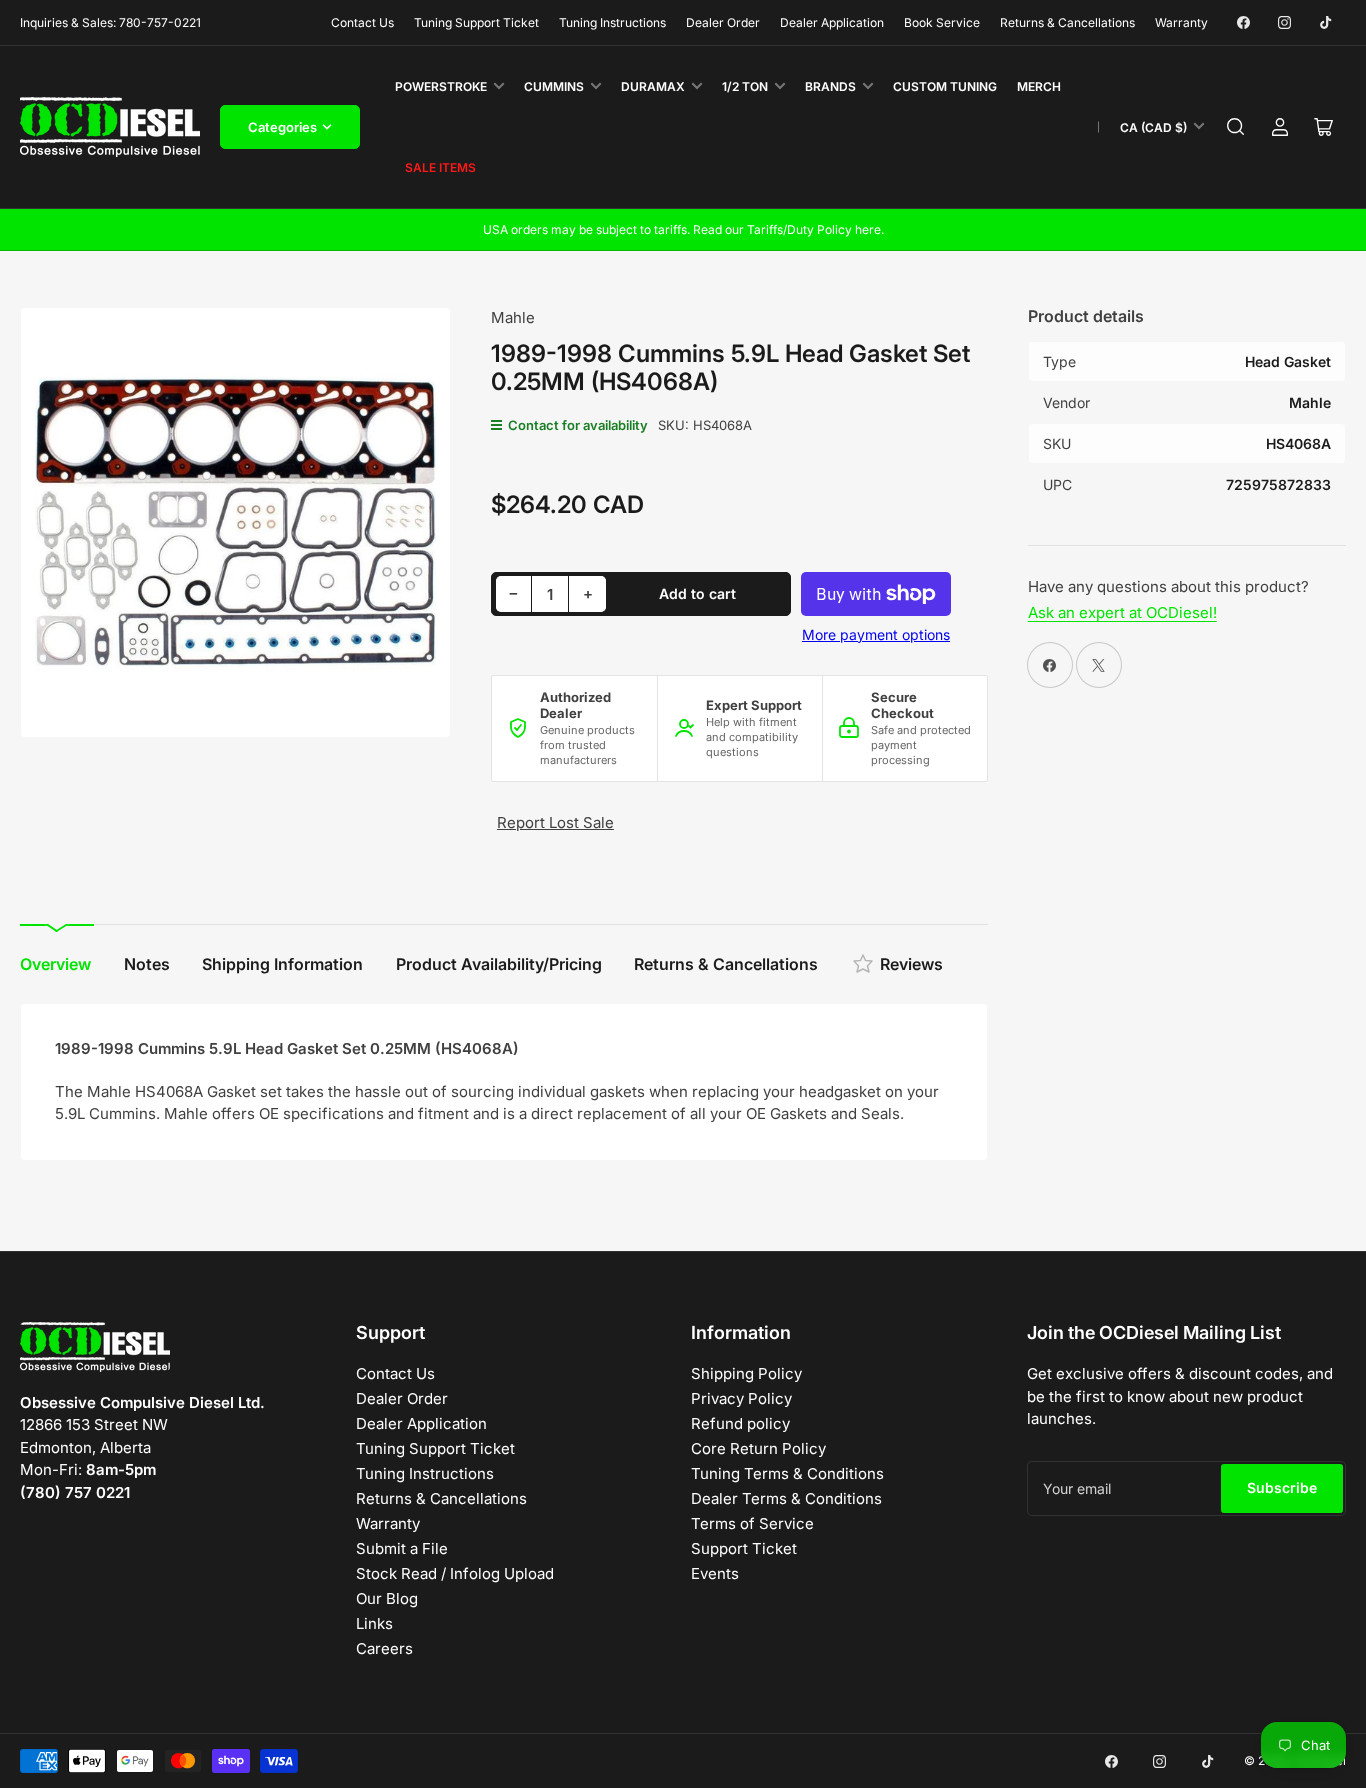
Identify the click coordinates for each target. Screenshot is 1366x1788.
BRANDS (830, 86)
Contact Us (362, 22)
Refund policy (740, 1423)
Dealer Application (832, 22)
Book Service (942, 22)
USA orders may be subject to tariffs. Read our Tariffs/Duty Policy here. (683, 229)
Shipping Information (282, 964)
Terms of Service (752, 1523)
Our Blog (387, 1598)
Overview (55, 964)
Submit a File (402, 1548)
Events (715, 1573)
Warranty (1181, 22)
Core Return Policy (758, 1448)
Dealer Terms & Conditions (786, 1498)
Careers (384, 1648)
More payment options (876, 634)
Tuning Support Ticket (476, 22)
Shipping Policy (746, 1373)
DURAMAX (653, 86)
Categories (282, 127)
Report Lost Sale (555, 822)
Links (374, 1623)
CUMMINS (554, 86)
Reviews (911, 964)
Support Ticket (744, 1548)
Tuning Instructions (612, 22)
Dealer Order (723, 22)
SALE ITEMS (440, 167)
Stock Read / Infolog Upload (455, 1573)
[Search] (1236, 127)
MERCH (1039, 86)
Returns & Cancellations (1067, 22)
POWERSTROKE (441, 86)
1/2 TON (745, 86)
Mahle (513, 317)
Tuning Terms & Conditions (787, 1473)
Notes (147, 964)
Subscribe (1282, 1487)
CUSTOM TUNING (945, 86)
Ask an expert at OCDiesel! (1122, 612)
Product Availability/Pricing (499, 964)
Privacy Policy (741, 1398)
